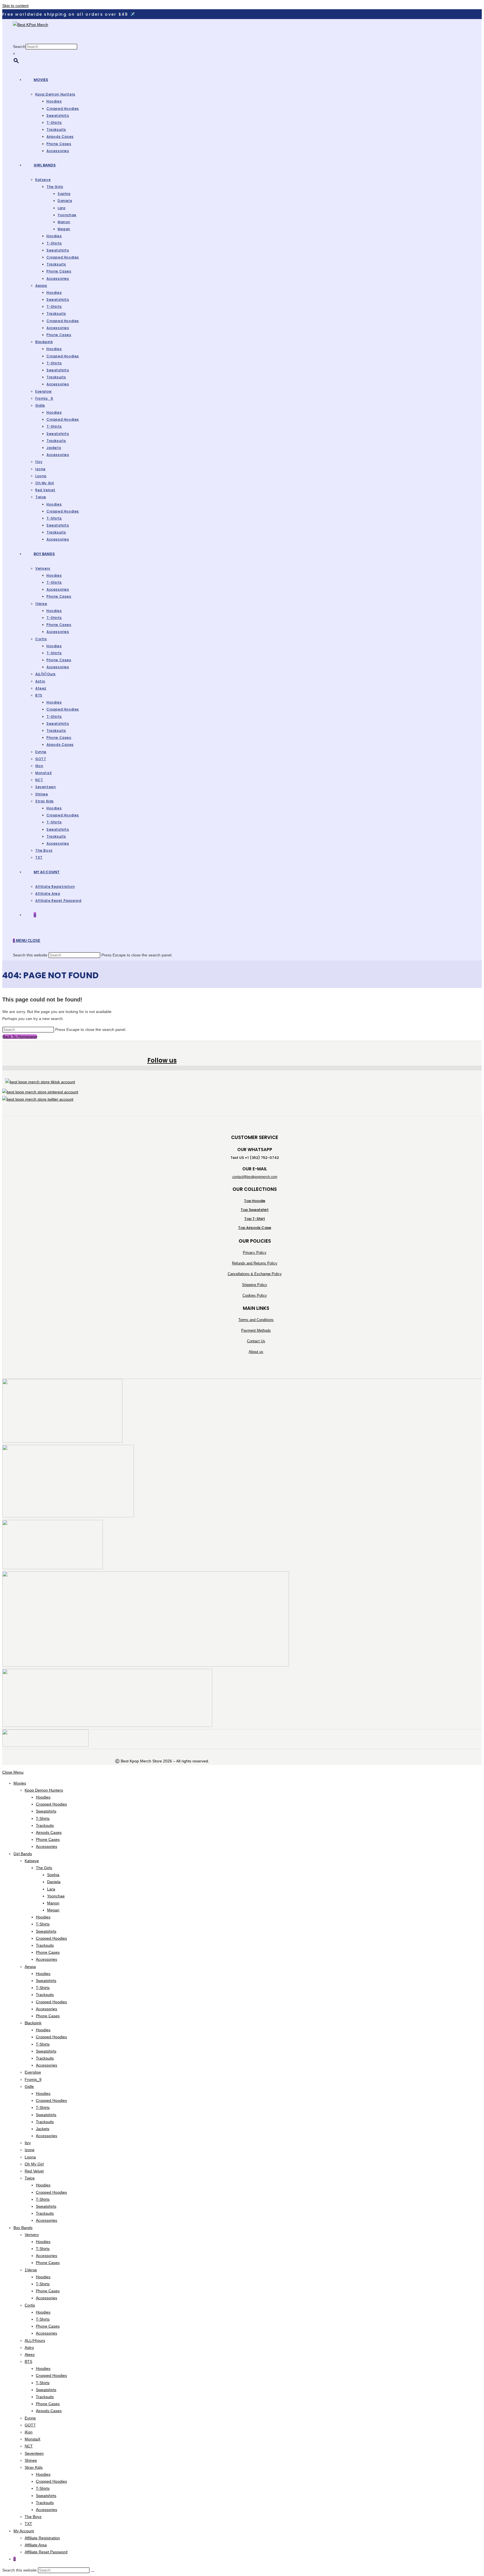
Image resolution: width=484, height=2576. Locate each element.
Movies (20, 1783)
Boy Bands (23, 2228)
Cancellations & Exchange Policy (255, 1274)
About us (256, 1352)
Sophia (53, 1875)
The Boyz (33, 2517)
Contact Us (256, 1341)
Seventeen (34, 2453)
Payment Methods (256, 1330)
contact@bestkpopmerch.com (255, 1177)
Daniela (54, 1882)
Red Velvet (34, 2171)
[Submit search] (93, 2572)
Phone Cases (48, 1839)
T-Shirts (43, 1818)
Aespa (30, 1967)
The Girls (44, 1868)
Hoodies (43, 1797)
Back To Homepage (20, 1037)
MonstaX (32, 2439)
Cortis (30, 2305)
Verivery (32, 2235)
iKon (29, 2432)
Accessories (46, 1846)
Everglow (33, 2072)
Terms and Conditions (256, 1320)
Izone (30, 2150)
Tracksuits (45, 1825)
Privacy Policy (255, 1253)
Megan (53, 1910)
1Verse (31, 2270)
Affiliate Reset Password (46, 2552)
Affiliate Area (36, 2545)
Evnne (30, 2418)
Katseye (32, 1861)
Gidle (29, 2086)
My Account (24, 2531)
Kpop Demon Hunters (44, 1790)
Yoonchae (56, 1896)
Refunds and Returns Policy (255, 1263)
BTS (28, 2361)
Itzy (28, 2143)
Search (19, 46)
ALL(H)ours (35, 2340)
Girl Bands (23, 1854)
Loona (30, 2157)
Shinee (31, 2460)
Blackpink (33, 2023)
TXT (28, 2524)
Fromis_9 (33, 2079)
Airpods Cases (49, 1832)
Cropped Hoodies (51, 1804)
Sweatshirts (46, 1811)
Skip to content (15, 6)
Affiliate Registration (42, 2538)
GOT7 (30, 2425)
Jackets (43, 2129)
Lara (51, 1889)
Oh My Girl (34, 2164)
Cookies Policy (255, 1295)
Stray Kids (34, 2467)
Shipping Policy (255, 1285)
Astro (29, 2347)
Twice (30, 2178)
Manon (53, 1903)
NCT (29, 2446)
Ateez (30, 2354)
